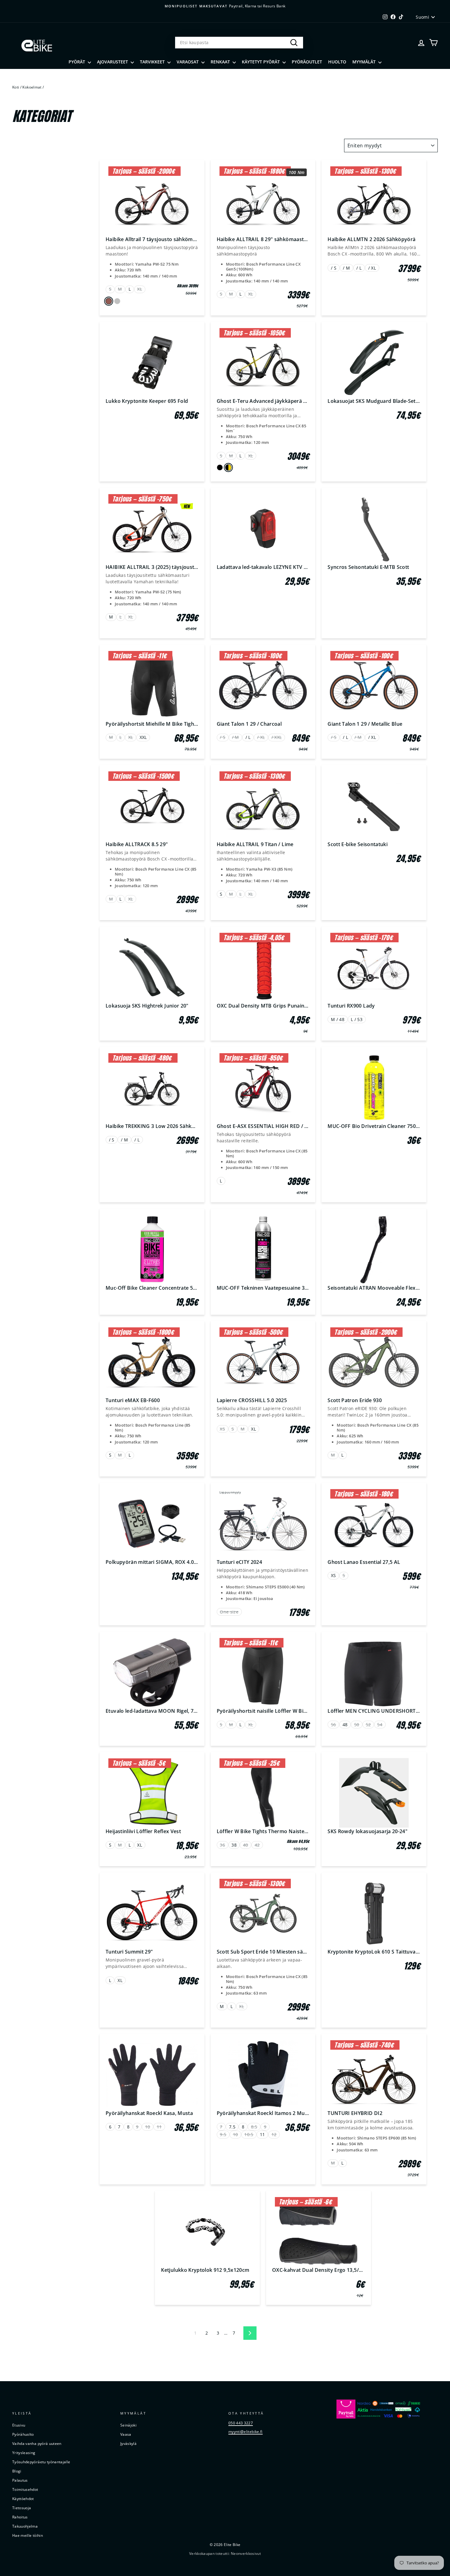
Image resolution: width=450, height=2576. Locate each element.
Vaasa (126, 2434)
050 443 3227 (241, 2423)
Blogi (17, 2471)
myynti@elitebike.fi (246, 2431)
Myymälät (365, 62)
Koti (16, 87)
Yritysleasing (24, 2453)
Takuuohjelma (25, 2526)
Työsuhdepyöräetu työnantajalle (41, 2462)
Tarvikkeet (153, 62)
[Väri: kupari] (109, 301)
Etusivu (19, 2425)
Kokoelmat (32, 87)
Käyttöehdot (23, 2498)
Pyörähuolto (23, 2434)
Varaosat (188, 62)
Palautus (20, 2480)
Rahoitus (20, 2517)
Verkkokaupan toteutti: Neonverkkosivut (225, 2553)
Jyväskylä (128, 2443)
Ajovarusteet (113, 62)
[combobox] (239, 43)
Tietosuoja (22, 2508)
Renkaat (221, 62)
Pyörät (77, 62)
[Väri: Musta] (220, 467)
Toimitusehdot (25, 2489)
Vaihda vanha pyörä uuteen (37, 2443)
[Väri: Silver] (117, 301)
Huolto (337, 62)
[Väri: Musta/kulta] (228, 468)
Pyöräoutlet (307, 62)
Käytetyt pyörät (261, 62)
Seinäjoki (128, 2425)
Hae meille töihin (28, 2535)
